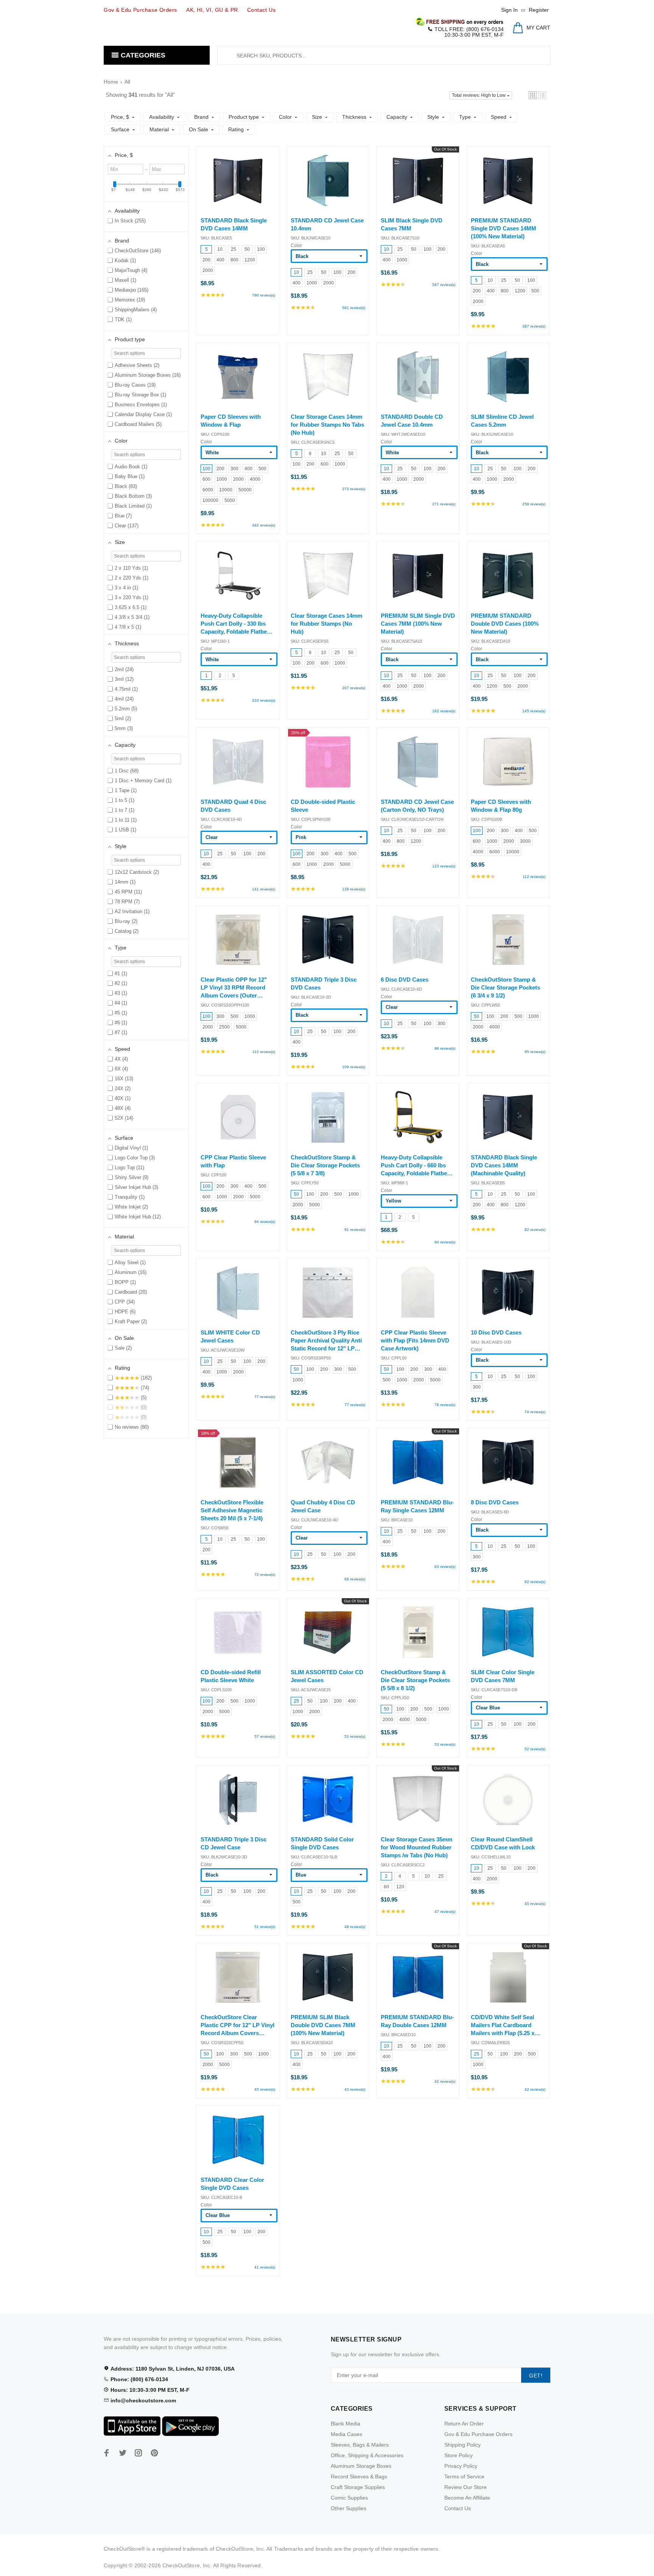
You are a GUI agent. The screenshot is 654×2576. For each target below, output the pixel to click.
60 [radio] (386, 1887)
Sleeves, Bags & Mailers (360, 2445)
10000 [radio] (226, 490)
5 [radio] (206, 249)
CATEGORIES (142, 55)
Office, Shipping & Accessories (367, 2455)
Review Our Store (466, 2487)
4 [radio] (400, 1876)
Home (111, 82)
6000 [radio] (208, 490)
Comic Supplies (349, 2498)
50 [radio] (247, 249)
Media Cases (346, 2434)
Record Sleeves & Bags (359, 2477)
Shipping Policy (462, 2445)
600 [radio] (206, 479)
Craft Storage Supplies (358, 2487)
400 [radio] (220, 260)
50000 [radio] (245, 490)
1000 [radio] (312, 283)
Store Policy (459, 2455)
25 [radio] (234, 249)
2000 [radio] (208, 270)
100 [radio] (261, 249)
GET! (536, 2376)
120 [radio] (400, 1887)
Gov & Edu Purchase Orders (478, 2434)
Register (539, 10)
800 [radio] (234, 260)
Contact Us (458, 2508)
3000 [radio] (525, 841)
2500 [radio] (224, 1027)
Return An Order (464, 2424)
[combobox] (384, 55)
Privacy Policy (461, 2466)
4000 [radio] (255, 479)
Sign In (509, 10)
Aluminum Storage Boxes (361, 2466)
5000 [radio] (230, 500)
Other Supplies (349, 2508)
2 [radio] (220, 676)
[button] (533, 95)
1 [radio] (206, 676)
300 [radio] (234, 469)
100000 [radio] (210, 500)
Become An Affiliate (467, 2498)
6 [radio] (310, 454)
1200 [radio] (250, 260)
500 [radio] (535, 291)
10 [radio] (220, 249)
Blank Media (346, 2424)
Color (296, 245)
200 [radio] (206, 260)
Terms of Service (464, 2477)
